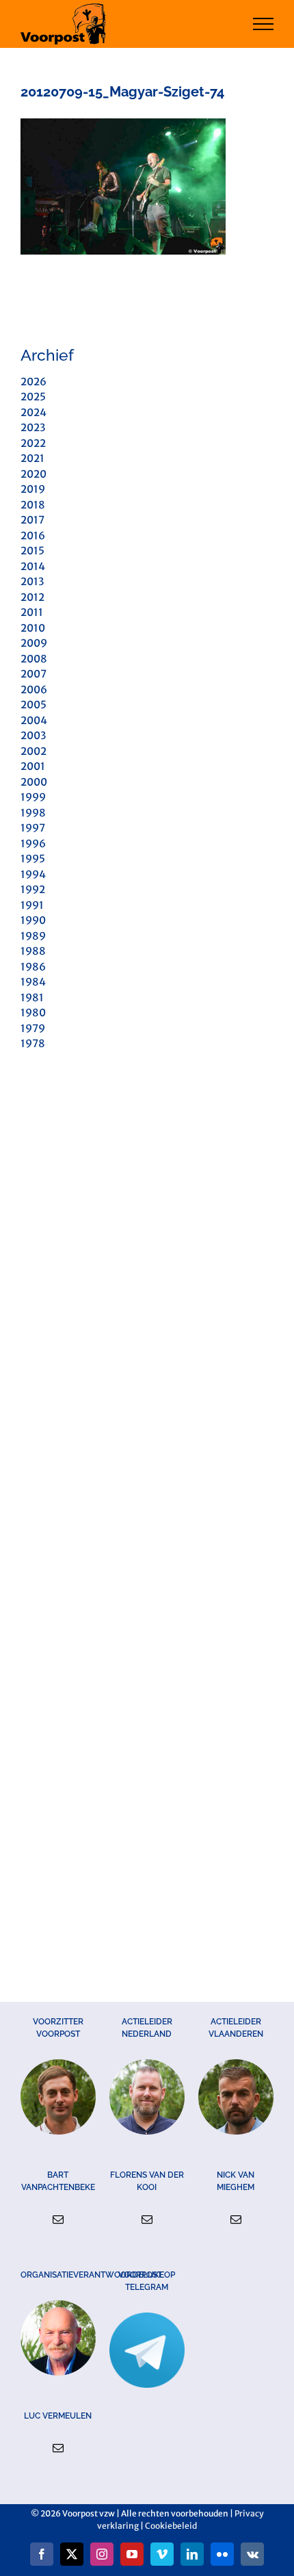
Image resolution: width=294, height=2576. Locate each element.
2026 (34, 382)
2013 (32, 581)
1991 (32, 905)
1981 (32, 997)
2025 (33, 397)
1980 (33, 1013)
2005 (34, 705)
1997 (33, 828)
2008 (34, 659)
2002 (34, 751)
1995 (33, 859)
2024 (34, 412)
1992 (33, 889)
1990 (33, 920)
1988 (33, 951)
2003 (33, 735)
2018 (33, 505)
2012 (32, 597)
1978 (33, 1043)
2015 (32, 551)
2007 (34, 674)
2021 (32, 458)
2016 (33, 536)
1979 (33, 1028)
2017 (32, 520)
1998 (33, 813)
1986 (33, 967)
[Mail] (58, 2219)
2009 (34, 643)
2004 (34, 720)
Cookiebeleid (171, 2526)
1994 (33, 874)
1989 (33, 936)
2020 (34, 474)
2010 (33, 628)
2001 (33, 766)
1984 (33, 982)
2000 (34, 782)
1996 (33, 843)
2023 (33, 427)
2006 (34, 690)
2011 (32, 612)
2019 (33, 489)
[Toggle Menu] (264, 24)
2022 (33, 443)
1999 (33, 797)
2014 (33, 566)
